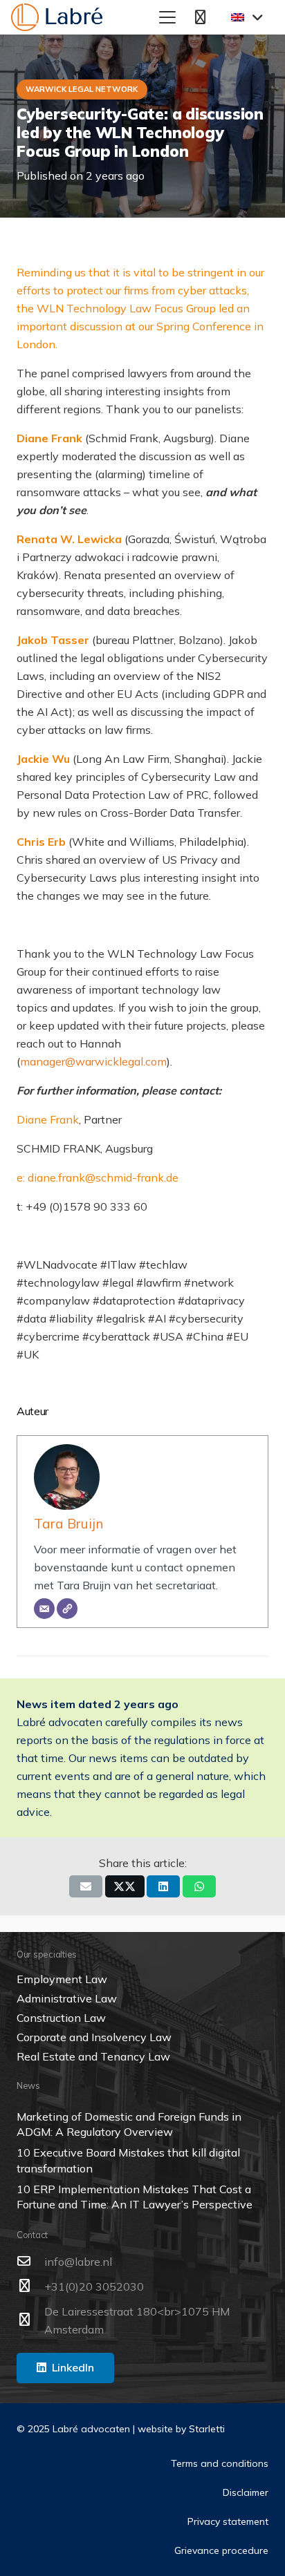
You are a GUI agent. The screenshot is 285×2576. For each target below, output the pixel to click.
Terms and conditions (220, 2463)
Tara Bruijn (68, 1524)
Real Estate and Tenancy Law (93, 2056)
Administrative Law (67, 1998)
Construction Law (61, 2018)
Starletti (207, 2429)
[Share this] (125, 1886)
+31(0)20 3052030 (94, 2286)
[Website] (67, 1609)
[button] (168, 17)
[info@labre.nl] (30, 2261)
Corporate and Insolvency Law (94, 2037)
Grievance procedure (221, 2550)
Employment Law (62, 1979)
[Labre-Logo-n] (57, 17)
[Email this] (86, 1886)
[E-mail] (44, 1609)
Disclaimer (246, 2492)
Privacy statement (228, 2521)
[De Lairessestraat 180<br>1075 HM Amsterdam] (30, 2320)
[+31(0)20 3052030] (30, 2286)
